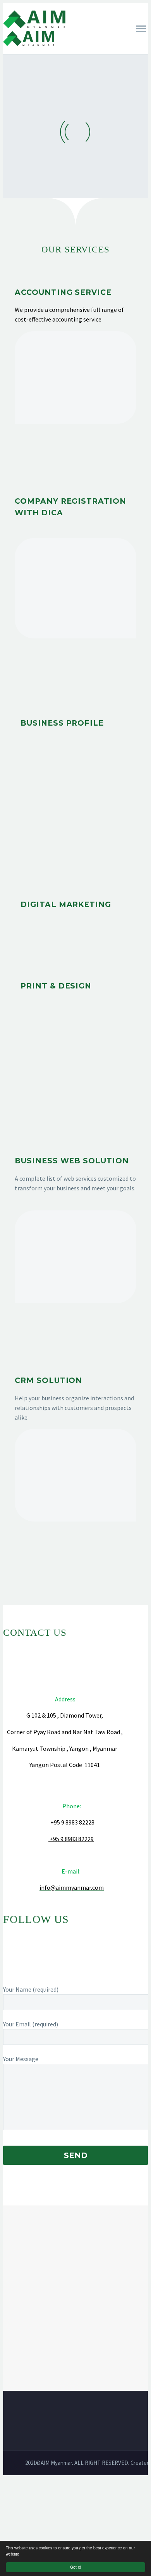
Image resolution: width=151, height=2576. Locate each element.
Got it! (75, 2567)
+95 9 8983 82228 (72, 1822)
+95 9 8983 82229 (71, 1839)
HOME (75, 52)
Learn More (76, 451)
